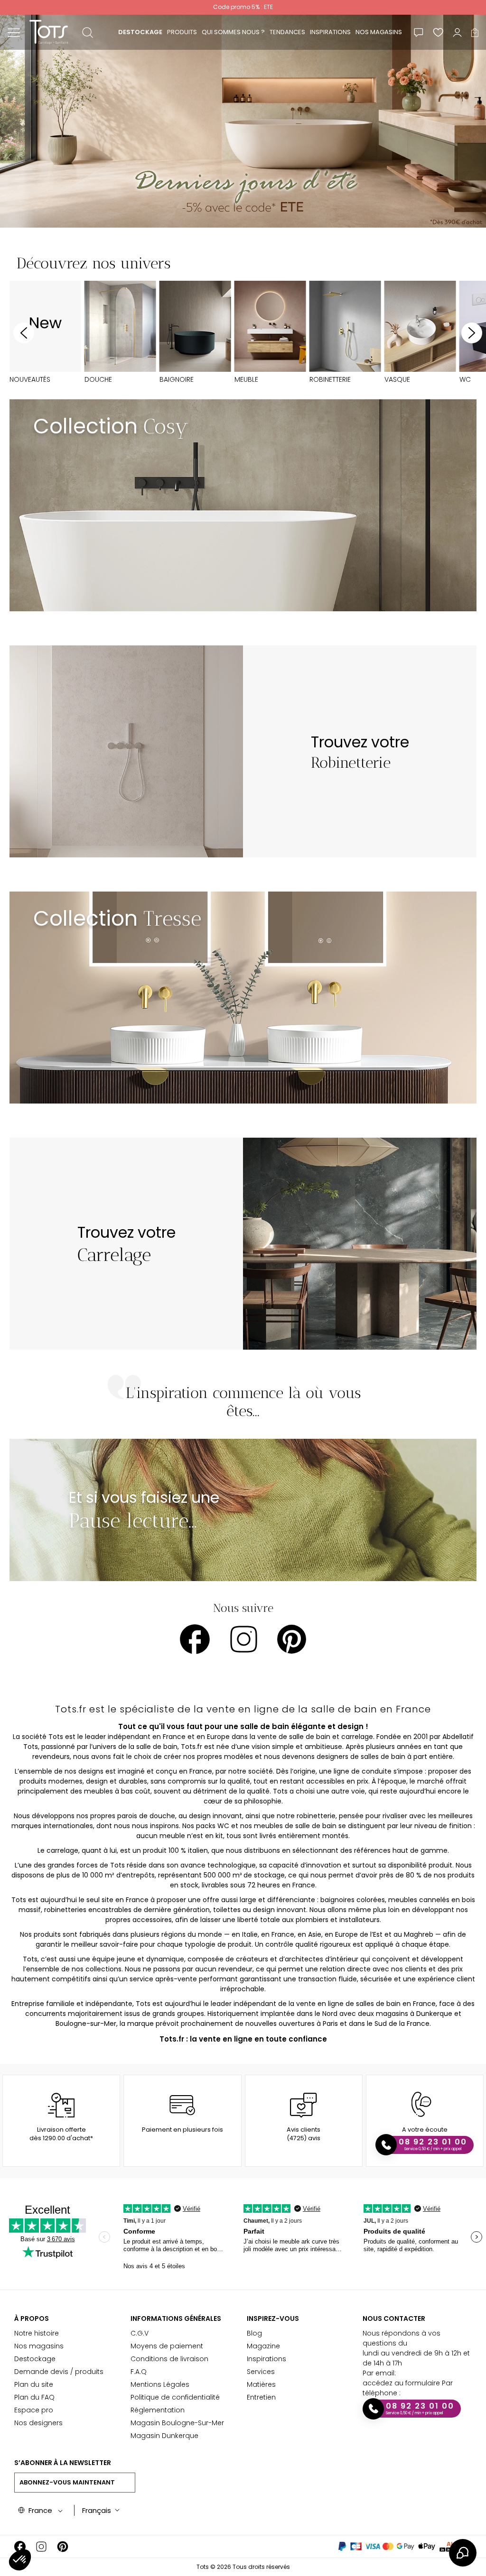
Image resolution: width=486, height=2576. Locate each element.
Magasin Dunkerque (164, 2436)
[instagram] (244, 1639)
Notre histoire (37, 2333)
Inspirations (266, 2359)
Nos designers (38, 2423)
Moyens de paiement (167, 2346)
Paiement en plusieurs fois (182, 2130)
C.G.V (140, 2333)
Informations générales (176, 2318)
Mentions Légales (160, 2384)
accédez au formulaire (401, 2383)
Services (261, 2372)
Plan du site (34, 2384)
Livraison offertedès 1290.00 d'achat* (61, 2134)
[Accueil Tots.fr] (49, 32)
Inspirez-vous (273, 2318)
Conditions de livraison (169, 2359)
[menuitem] (140, 32)
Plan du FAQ (34, 2397)
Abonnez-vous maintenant (67, 2482)
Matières (261, 2384)
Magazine (263, 2346)
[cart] (475, 32)
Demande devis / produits (59, 2372)
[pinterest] (292, 1639)
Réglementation (158, 2410)
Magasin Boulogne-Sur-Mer (177, 2423)
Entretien (261, 2397)
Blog (254, 2333)
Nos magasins (39, 2346)
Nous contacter (394, 2318)
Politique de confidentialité (175, 2397)
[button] (20, 2560)
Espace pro (34, 2410)
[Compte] (457, 32)
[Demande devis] (419, 32)
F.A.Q (139, 2372)
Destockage (35, 2359)
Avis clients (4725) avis (304, 2134)
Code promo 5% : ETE (243, 7)
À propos (32, 2318)
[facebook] (195, 1639)
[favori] (438, 32)
